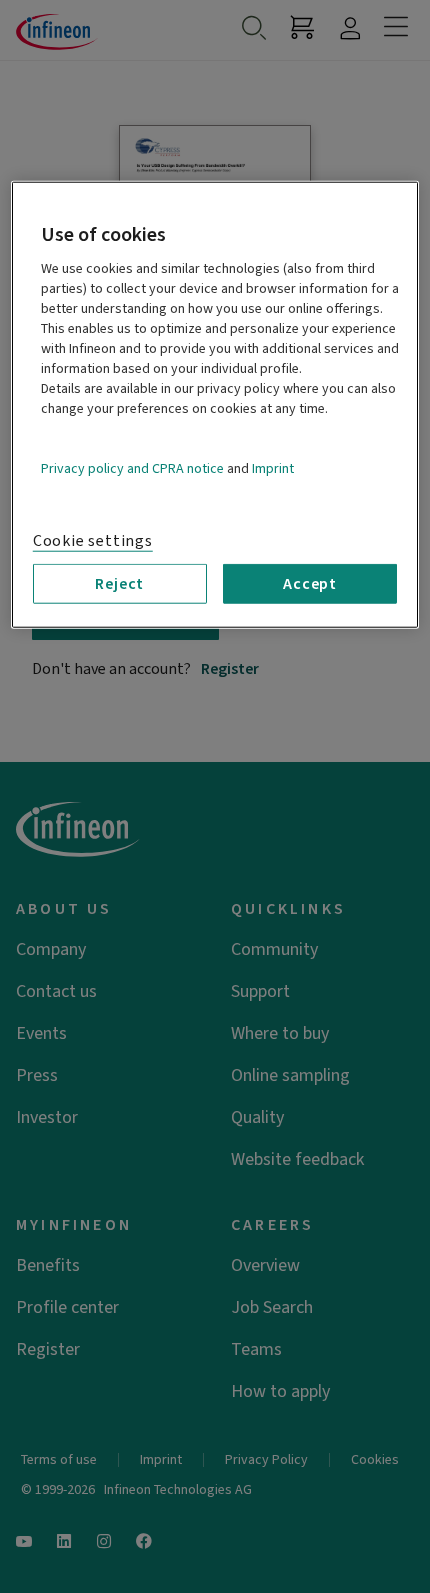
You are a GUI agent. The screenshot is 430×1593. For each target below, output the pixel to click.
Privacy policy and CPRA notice (132, 469)
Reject (119, 584)
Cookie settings (93, 541)
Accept (310, 584)
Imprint (273, 469)
